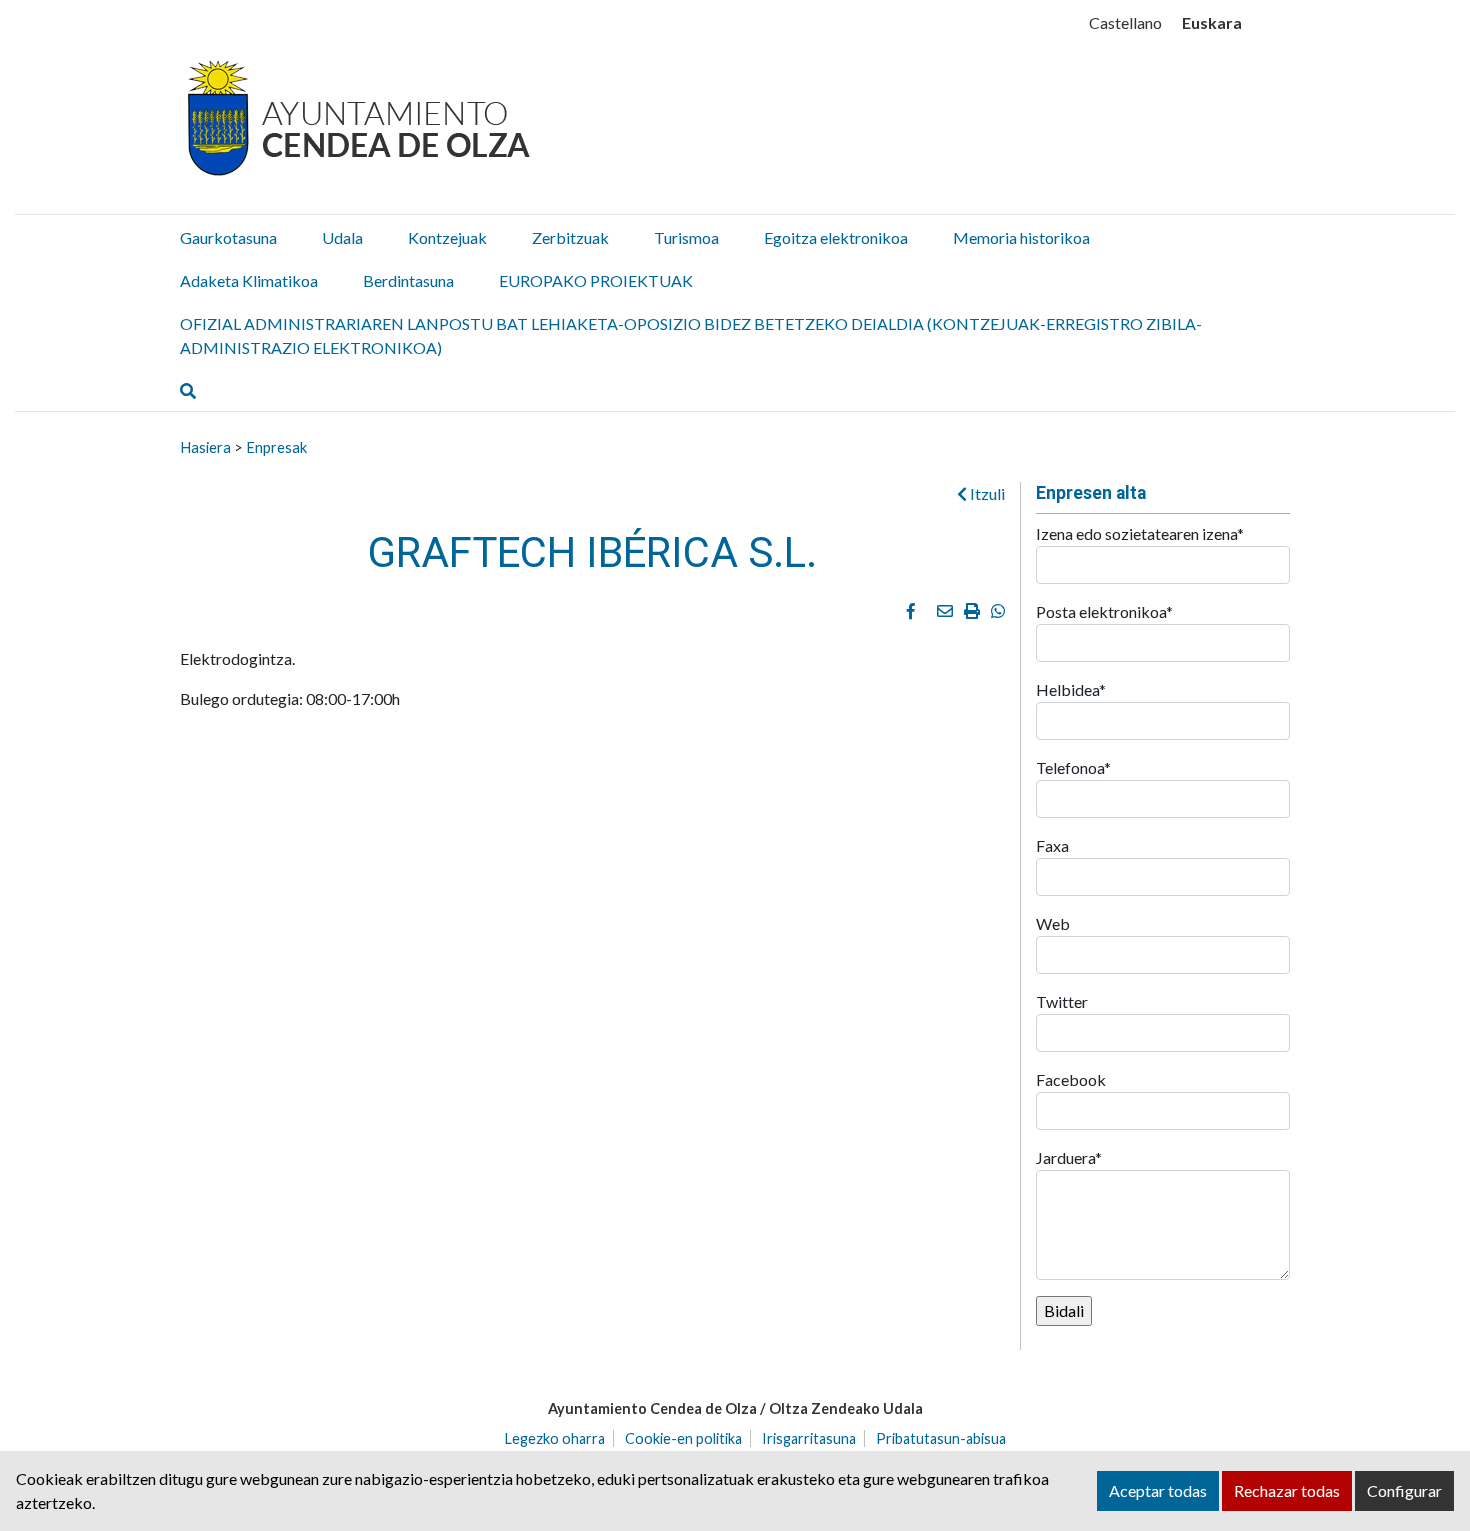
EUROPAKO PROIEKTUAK (596, 280)
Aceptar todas (1158, 1490)
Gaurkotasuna (228, 237)
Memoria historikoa (1021, 237)
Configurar (1404, 1490)
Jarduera (1069, 1157)
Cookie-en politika (683, 1438)
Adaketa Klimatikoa (249, 280)
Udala (342, 237)
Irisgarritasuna (809, 1438)
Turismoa (686, 237)
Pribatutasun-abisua (941, 1438)
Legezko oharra (555, 1438)
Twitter (1062, 1001)
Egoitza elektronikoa (836, 237)
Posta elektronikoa (1104, 611)
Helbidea (1071, 689)
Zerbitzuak (570, 237)
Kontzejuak (447, 237)
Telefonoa (1073, 767)
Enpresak (276, 447)
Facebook (1071, 1079)
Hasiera (205, 447)
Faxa (1052, 845)
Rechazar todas (1287, 1490)
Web (1053, 923)
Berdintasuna (408, 280)
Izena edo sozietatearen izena (1140, 533)
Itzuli (986, 493)
